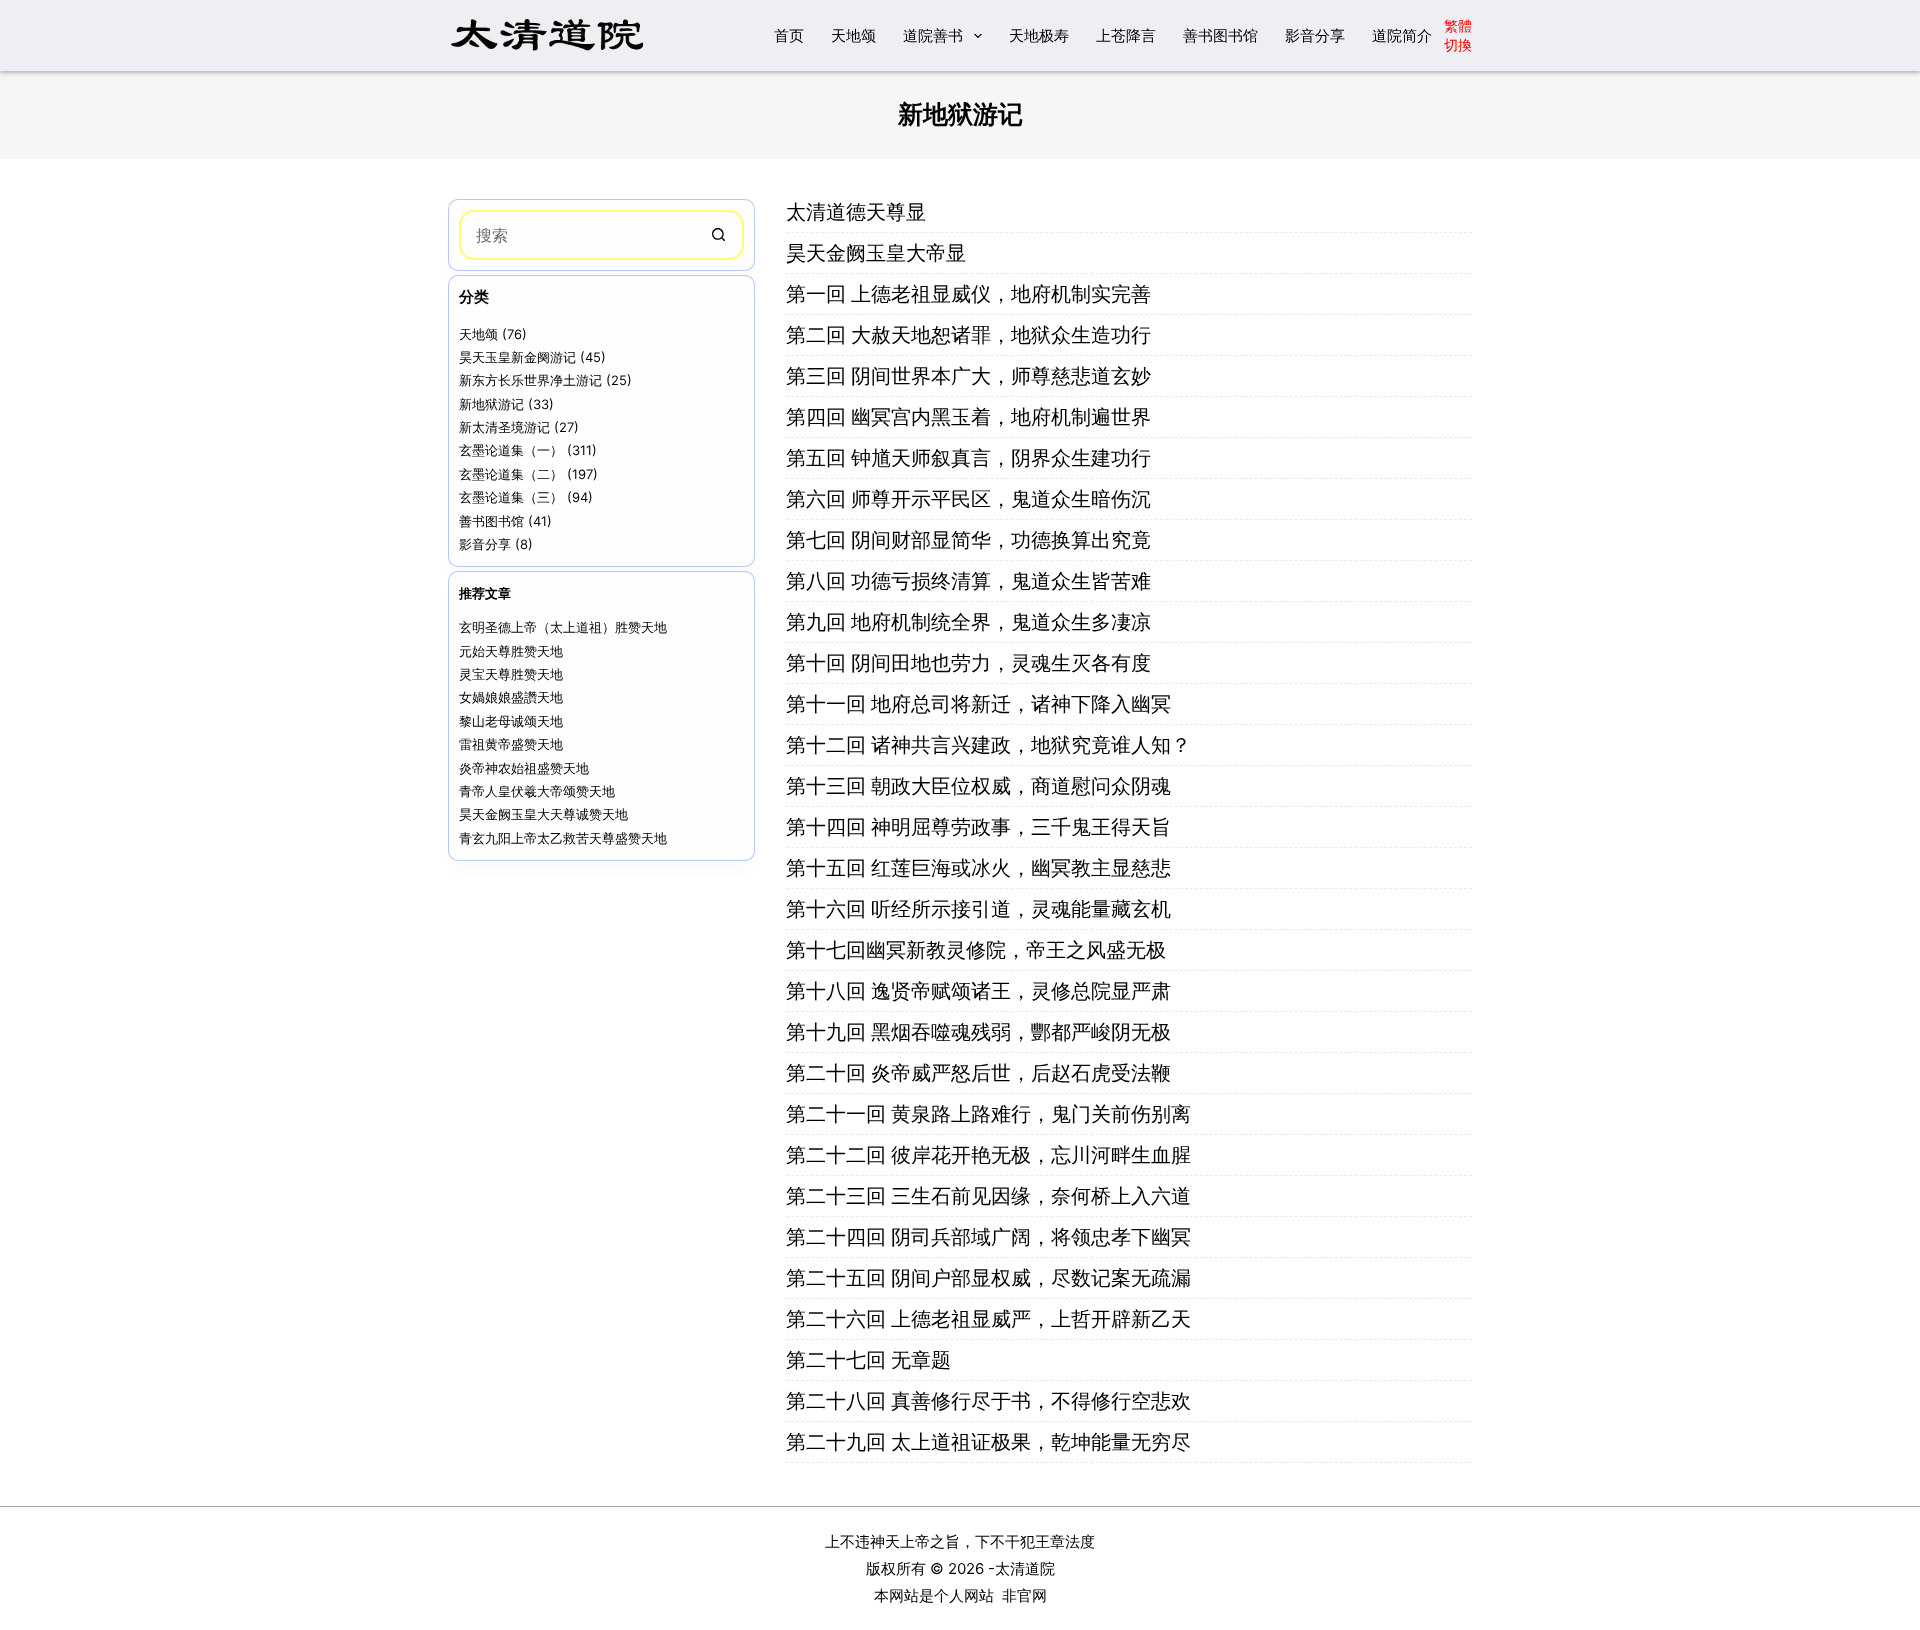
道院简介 (1402, 35)
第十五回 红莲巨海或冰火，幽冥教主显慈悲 (981, 868)
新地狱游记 (491, 404)
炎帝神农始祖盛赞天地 (524, 768)
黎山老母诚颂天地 (511, 721)
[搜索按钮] (719, 235)
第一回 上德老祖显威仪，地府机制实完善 (968, 294)
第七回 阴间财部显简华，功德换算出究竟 (971, 540)
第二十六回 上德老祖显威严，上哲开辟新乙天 (988, 1319)
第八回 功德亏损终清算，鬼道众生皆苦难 (971, 581)
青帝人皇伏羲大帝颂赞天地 (537, 791)
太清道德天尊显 (856, 212)
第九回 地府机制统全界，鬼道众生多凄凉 (971, 622)
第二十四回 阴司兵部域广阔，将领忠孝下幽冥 (991, 1237)
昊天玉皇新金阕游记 (517, 357)
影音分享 (1315, 35)
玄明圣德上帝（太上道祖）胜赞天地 (563, 627)
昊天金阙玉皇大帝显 (876, 253)
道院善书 (933, 35)
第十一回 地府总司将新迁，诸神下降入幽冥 (981, 704)
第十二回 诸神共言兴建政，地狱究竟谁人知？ (991, 745)
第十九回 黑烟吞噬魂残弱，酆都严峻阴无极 (981, 1032)
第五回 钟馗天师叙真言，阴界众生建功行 (971, 458)
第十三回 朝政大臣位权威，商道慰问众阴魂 (981, 786)
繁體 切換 (1458, 34)
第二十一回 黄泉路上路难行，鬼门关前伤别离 (991, 1114)
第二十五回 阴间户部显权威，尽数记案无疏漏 (991, 1278)
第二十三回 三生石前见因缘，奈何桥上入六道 (991, 1196)
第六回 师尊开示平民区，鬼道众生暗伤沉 (971, 499)
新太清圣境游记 (504, 427)
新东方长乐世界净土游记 (530, 380)
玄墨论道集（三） (511, 497)
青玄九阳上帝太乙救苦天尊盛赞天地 (563, 838)
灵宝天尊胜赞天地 (511, 674)
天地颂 (853, 35)
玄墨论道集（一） (511, 450)
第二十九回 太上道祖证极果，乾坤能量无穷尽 (988, 1442)
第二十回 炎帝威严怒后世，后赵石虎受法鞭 (981, 1073)
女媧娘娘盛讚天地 (511, 697)
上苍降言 (1126, 35)
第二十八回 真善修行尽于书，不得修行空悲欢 (988, 1401)
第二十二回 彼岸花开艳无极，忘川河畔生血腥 (991, 1155)
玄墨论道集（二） (511, 474)
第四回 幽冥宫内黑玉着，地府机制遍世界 (971, 417)
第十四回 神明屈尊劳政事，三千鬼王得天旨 (981, 827)
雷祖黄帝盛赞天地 (511, 744)
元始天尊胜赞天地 (511, 651)
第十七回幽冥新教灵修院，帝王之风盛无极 (978, 950)
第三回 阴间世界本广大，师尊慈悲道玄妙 (971, 376)
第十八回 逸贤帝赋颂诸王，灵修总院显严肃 (981, 991)
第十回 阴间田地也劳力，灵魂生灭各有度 (971, 663)
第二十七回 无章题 (868, 1360)
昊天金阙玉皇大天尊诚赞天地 (543, 814)
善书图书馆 (1220, 35)
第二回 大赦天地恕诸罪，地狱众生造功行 (971, 335)
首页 (789, 35)
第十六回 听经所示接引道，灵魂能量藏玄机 (981, 909)
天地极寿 (1039, 35)
